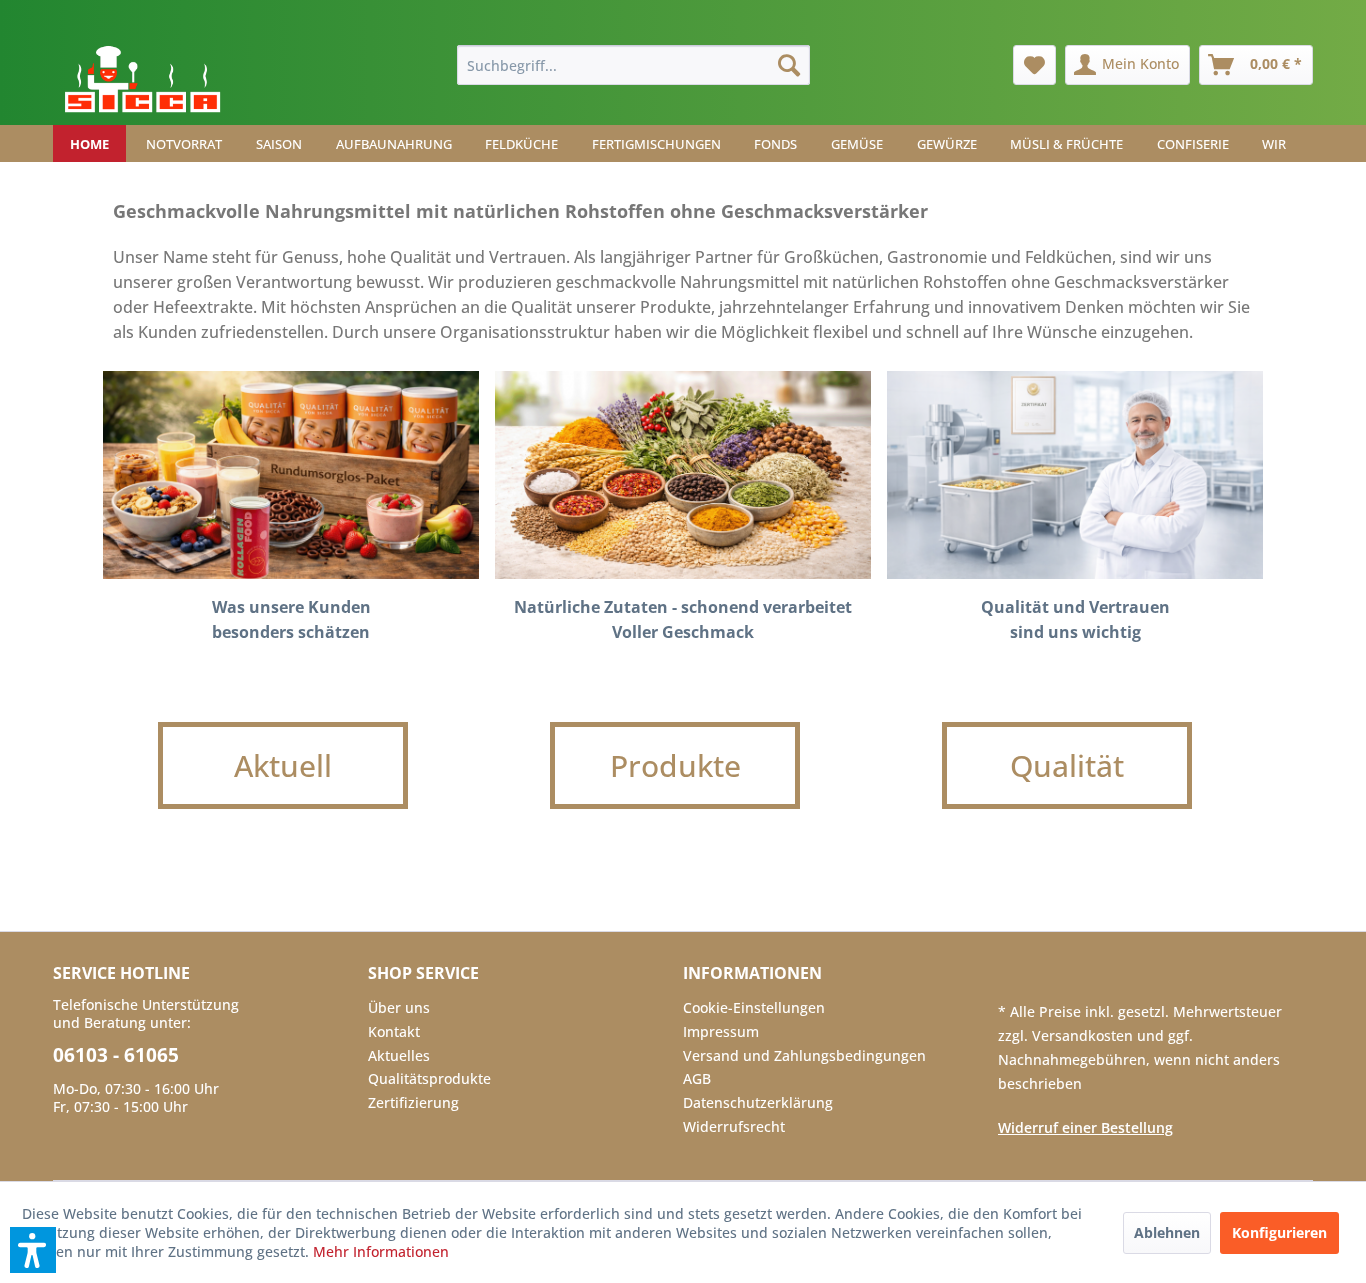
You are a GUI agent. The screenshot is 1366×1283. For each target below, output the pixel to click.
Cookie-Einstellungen (754, 1007)
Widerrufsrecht (734, 1126)
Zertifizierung (413, 1102)
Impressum (721, 1031)
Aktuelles (399, 1055)
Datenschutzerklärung (758, 1102)
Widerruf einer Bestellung (1085, 1127)
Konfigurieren (1279, 1232)
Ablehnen (1167, 1232)
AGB (697, 1078)
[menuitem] (633, 65)
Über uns (399, 1007)
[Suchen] (789, 65)
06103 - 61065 (116, 1055)
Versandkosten (1084, 1035)
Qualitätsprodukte (429, 1078)
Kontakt (394, 1031)
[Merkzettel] (1034, 65)
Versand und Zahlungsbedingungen (804, 1055)
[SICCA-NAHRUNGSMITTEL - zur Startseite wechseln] (142, 80)
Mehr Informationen (381, 1251)
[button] (33, 1250)
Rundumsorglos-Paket (291, 475)
